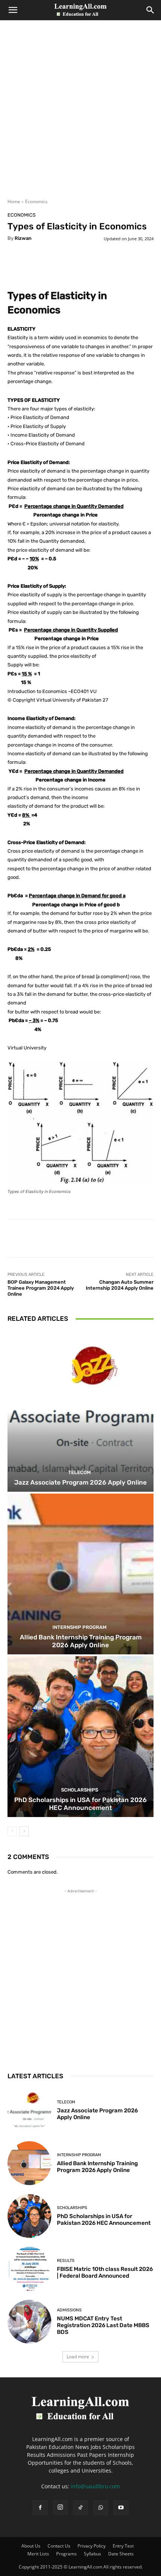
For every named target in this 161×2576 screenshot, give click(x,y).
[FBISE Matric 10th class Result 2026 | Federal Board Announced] (29, 2269)
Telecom (80, 1472)
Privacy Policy (92, 2546)
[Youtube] (121, 2508)
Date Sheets (121, 2554)
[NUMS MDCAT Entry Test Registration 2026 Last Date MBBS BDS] (29, 2322)
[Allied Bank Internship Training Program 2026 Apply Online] (80, 1574)
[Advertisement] (80, 114)
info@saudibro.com (95, 2486)
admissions (69, 2310)
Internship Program (80, 1627)
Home (14, 201)
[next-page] (24, 1831)
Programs (66, 2554)
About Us (31, 2546)
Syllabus (92, 2554)
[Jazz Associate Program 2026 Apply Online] (80, 1411)
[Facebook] (40, 2508)
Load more (78, 2357)
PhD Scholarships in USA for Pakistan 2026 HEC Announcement (80, 1804)
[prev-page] (12, 1831)
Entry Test (123, 2546)
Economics (36, 201)
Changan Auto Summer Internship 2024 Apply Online (120, 1285)
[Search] (151, 10)
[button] (13, 10)
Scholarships (80, 1790)
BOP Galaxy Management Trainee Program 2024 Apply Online (41, 1288)
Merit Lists (38, 2554)
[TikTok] (80, 2508)
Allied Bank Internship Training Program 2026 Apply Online (81, 1641)
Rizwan (23, 238)
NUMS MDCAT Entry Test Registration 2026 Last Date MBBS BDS (103, 2325)
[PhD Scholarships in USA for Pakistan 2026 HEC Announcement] (80, 1737)
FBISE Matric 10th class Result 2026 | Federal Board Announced (105, 2272)
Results (66, 2261)
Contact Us (59, 2546)
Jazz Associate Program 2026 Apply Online (80, 1482)
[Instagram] (60, 2507)
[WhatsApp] (101, 2508)
